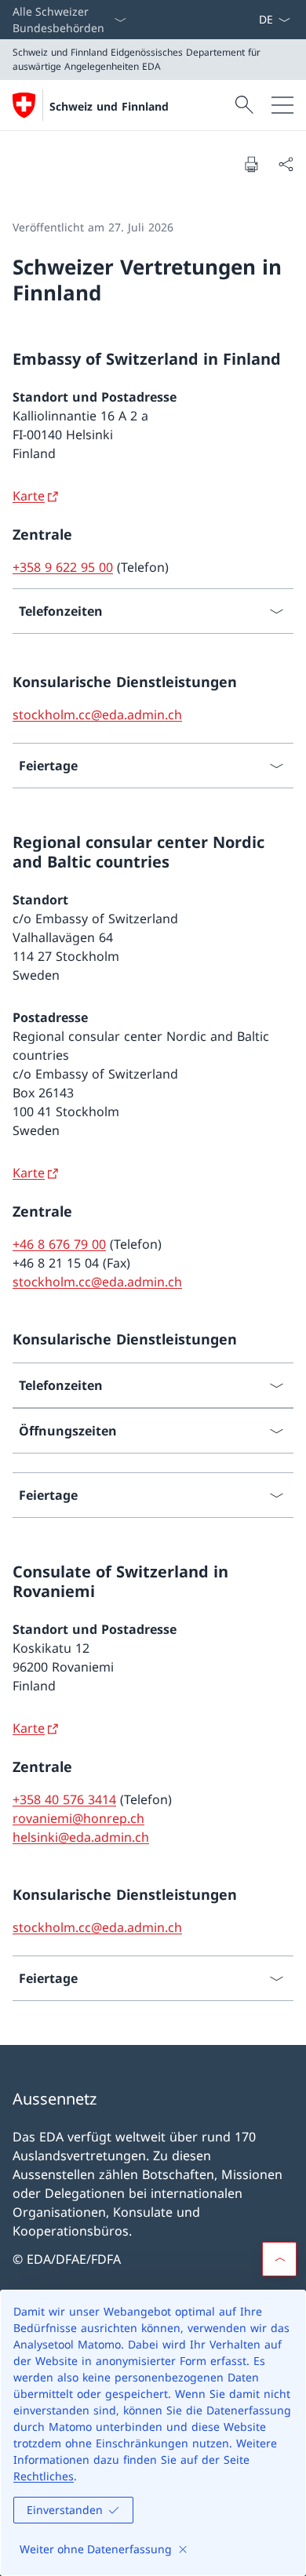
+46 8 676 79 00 (59, 1244)
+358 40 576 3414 (64, 1799)
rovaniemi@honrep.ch (78, 1818)
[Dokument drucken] (251, 164)
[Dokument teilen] (286, 164)
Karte (29, 496)
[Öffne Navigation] (282, 105)
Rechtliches (44, 2476)
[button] (279, 2259)
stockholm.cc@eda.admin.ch (97, 715)
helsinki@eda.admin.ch (81, 1837)
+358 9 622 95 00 (63, 567)
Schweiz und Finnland (109, 106)
